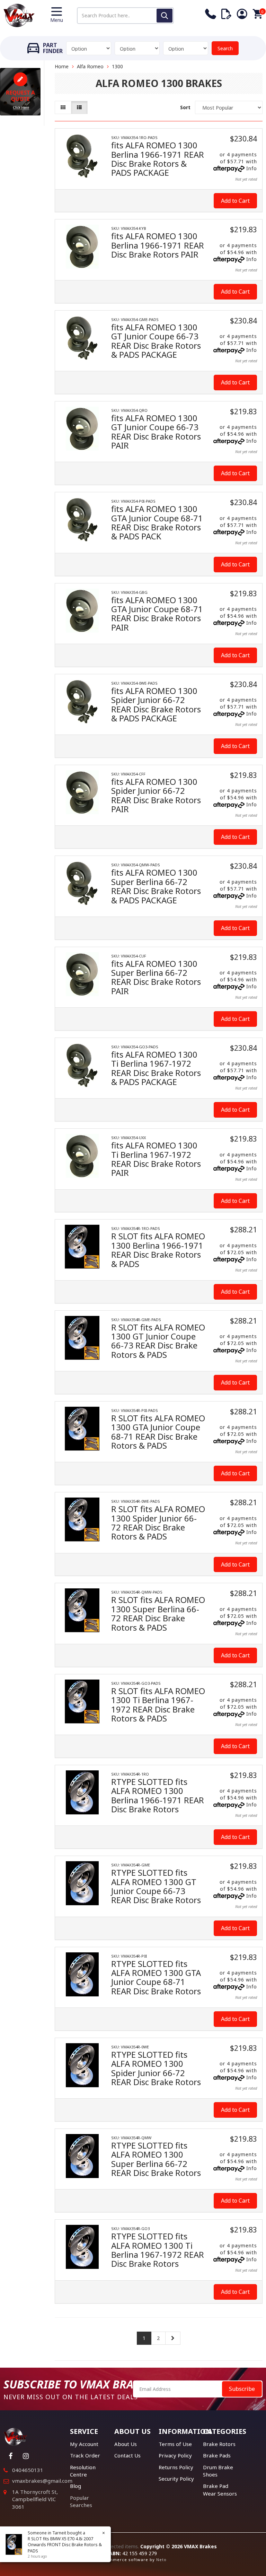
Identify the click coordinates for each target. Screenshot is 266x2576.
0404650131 (28, 2470)
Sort (185, 107)
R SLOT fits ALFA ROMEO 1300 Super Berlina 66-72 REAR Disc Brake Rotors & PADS (158, 1613)
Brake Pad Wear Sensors (220, 2490)
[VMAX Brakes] (19, 15)
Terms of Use (175, 2444)
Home (62, 66)
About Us (126, 2444)
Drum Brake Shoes (218, 2471)
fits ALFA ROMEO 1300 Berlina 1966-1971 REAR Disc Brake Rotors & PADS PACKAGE (158, 159)
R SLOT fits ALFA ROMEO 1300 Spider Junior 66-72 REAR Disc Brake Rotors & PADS (158, 1523)
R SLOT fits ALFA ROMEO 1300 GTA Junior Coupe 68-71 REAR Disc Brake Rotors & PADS (158, 1432)
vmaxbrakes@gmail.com (42, 2481)
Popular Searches (81, 2501)
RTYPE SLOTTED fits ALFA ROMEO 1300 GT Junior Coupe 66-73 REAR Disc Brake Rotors (156, 1886)
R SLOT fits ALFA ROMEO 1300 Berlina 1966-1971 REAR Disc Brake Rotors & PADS (158, 1250)
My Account (84, 2444)
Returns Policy (176, 2467)
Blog (76, 2486)
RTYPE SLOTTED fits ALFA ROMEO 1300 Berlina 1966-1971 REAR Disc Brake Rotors (158, 1795)
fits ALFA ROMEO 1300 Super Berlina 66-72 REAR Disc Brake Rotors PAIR (156, 977)
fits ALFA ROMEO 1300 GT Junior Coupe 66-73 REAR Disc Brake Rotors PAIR (156, 432)
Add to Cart (235, 201)
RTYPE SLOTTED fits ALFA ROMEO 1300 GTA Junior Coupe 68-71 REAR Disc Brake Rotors (156, 1977)
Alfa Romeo (90, 66)
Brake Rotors (219, 2444)
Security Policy (176, 2479)
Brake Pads (217, 2455)
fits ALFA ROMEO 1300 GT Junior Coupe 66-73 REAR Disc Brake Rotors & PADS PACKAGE (156, 341)
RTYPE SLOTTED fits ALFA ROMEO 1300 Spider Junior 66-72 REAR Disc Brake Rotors (156, 2068)
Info (252, 168)
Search (225, 48)
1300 (117, 66)
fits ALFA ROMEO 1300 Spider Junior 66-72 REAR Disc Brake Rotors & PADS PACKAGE (156, 704)
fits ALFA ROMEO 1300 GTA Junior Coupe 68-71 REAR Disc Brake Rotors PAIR (157, 614)
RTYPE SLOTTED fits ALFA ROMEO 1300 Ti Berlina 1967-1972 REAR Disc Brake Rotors (158, 2250)
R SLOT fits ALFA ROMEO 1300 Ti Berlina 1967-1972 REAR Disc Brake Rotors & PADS (158, 1705)
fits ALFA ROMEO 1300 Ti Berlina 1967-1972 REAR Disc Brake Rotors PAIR (156, 1159)
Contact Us (127, 2455)
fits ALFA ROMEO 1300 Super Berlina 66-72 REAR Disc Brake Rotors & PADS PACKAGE (156, 886)
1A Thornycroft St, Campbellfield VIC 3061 (35, 2499)
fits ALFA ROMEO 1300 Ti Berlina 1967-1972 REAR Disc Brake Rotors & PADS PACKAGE (156, 1068)
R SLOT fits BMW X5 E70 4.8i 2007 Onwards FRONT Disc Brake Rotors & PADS (65, 2545)
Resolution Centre (83, 2471)
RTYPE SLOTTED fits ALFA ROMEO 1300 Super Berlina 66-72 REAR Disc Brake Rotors (156, 2159)
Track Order (85, 2455)
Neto (161, 2560)
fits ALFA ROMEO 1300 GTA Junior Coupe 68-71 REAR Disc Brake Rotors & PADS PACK (157, 522)
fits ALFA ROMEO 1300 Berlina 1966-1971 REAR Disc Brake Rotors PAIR (158, 245)
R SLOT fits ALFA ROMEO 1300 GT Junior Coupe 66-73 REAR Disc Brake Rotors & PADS (158, 1341)
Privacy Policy (175, 2455)
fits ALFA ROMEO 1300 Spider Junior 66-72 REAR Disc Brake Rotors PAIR (156, 795)
